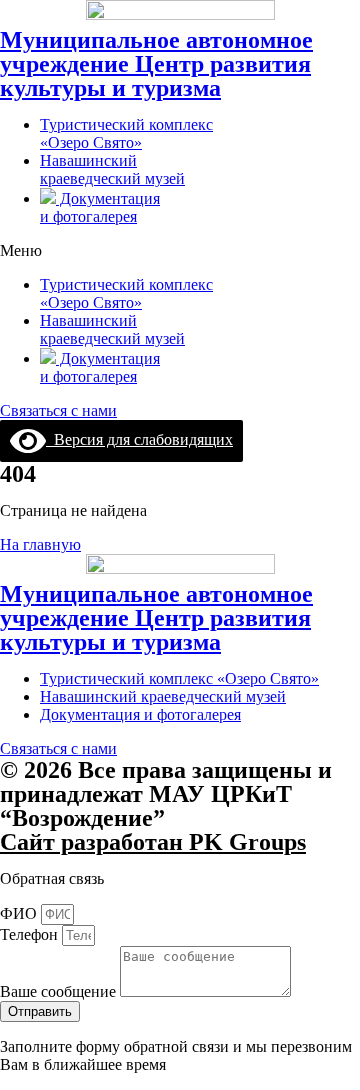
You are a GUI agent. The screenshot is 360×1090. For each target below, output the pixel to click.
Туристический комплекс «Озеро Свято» (126, 133)
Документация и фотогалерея (100, 207)
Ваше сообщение (60, 991)
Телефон (31, 934)
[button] (180, 251)
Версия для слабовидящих (139, 439)
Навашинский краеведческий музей (112, 169)
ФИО (20, 913)
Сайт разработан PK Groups (153, 842)
